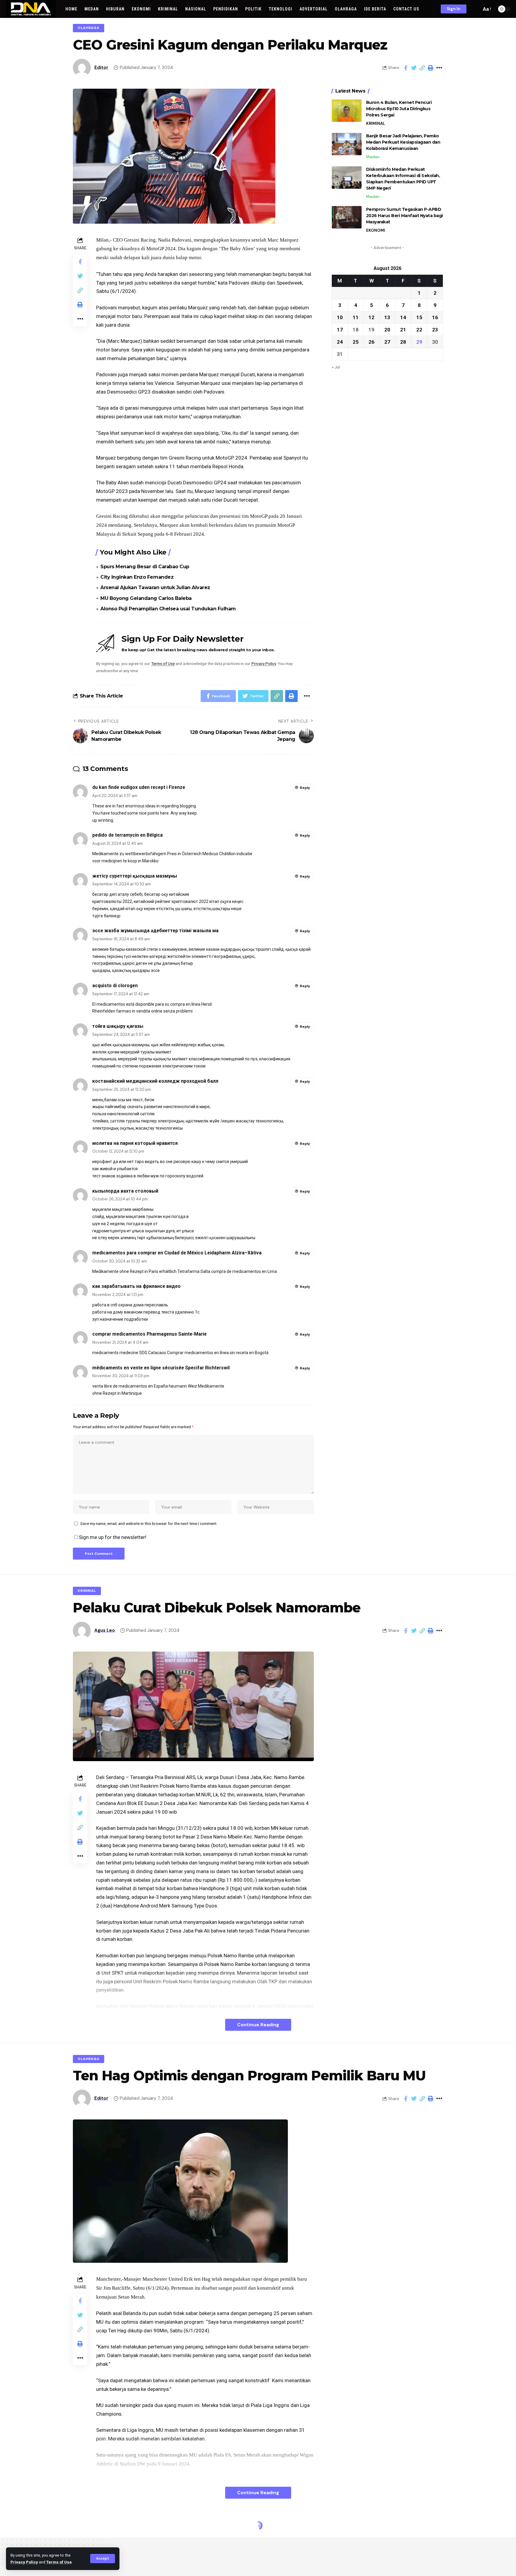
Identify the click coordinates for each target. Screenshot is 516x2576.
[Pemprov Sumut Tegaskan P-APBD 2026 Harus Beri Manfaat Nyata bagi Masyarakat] (347, 217)
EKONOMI (376, 230)
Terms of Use (59, 2562)
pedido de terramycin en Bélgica (128, 835)
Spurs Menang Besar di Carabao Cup (145, 567)
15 (419, 317)
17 (340, 329)
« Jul (336, 367)
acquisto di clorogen (115, 986)
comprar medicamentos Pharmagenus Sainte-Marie (149, 1334)
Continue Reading (258, 2025)
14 (403, 317)
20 (387, 329)
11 (356, 317)
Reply (305, 788)
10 (340, 317)
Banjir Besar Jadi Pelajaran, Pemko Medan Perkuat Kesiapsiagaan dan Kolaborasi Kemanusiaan (403, 142)
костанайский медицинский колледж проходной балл (155, 1081)
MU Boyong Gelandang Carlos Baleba (146, 598)
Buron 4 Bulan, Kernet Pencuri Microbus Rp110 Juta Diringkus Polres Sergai (399, 109)
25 (356, 342)
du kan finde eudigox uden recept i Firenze (139, 787)
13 (387, 317)
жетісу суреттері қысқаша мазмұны (135, 876)
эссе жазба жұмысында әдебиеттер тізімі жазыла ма (155, 931)
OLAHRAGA (89, 28)
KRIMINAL (376, 123)
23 (435, 329)
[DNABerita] (31, 9)
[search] (475, 9)
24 (340, 342)
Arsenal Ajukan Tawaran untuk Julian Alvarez (155, 587)
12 (371, 317)
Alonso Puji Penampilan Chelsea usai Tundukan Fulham (168, 609)
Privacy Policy (24, 2562)
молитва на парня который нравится (135, 1143)
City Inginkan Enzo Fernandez (137, 577)
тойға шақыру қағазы (118, 1026)
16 (435, 317)
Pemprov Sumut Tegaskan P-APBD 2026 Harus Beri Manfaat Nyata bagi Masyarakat (404, 215)
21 (403, 329)
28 (403, 342)
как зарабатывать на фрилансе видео (136, 1286)
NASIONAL (88, 2527)
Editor (101, 67)
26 (371, 342)
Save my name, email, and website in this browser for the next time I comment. (149, 1523)
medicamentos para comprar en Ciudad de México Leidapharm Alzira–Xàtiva (177, 1253)
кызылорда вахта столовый (125, 1191)
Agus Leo (105, 1630)
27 (387, 342)
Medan (373, 157)
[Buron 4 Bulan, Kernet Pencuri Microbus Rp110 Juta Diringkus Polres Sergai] (347, 111)
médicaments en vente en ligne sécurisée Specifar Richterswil (161, 1368)
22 (419, 329)
